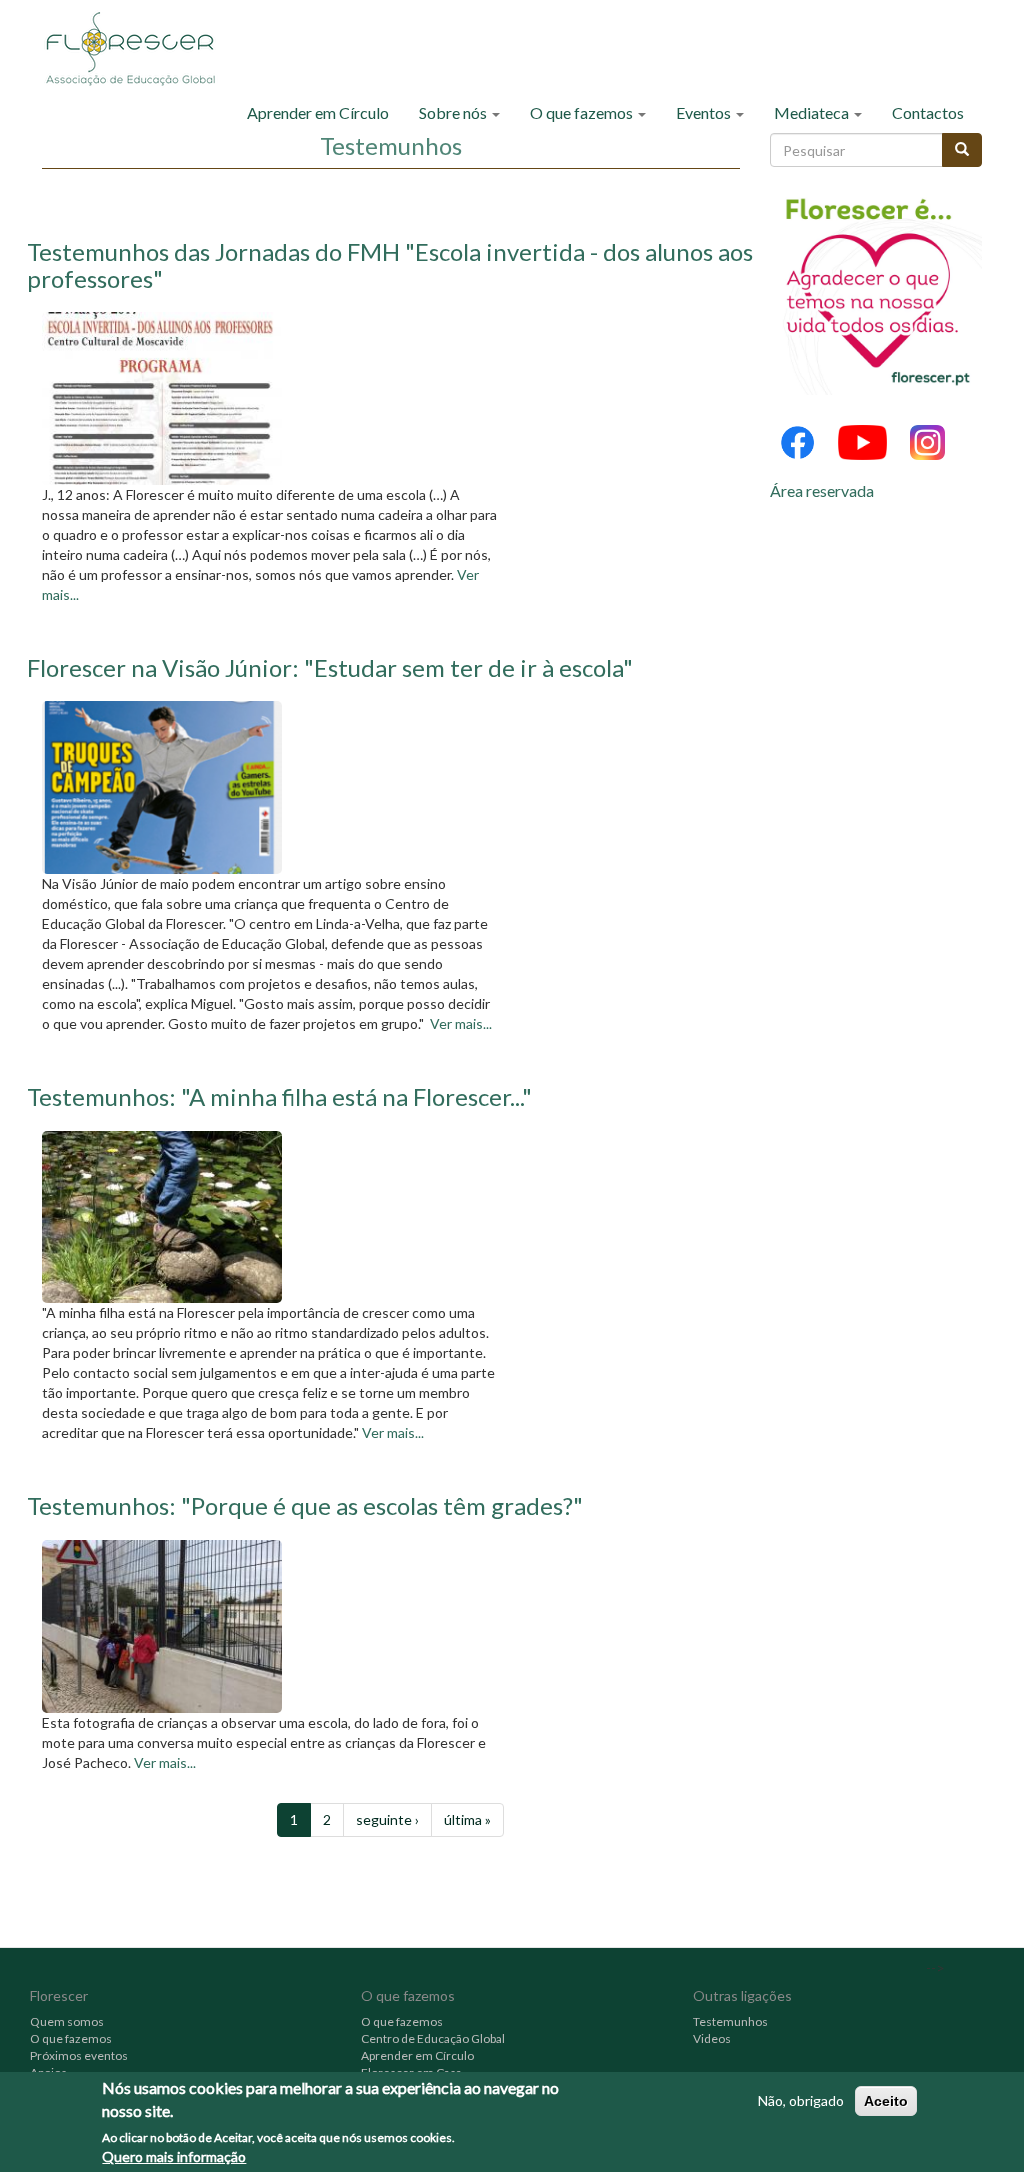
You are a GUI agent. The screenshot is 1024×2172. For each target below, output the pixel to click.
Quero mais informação (174, 2156)
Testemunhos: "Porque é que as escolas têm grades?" (305, 1505)
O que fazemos (583, 112)
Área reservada (822, 490)
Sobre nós (454, 112)
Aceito (886, 2101)
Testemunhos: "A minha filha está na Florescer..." (279, 1096)
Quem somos (67, 2021)
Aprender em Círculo (318, 112)
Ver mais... (461, 1023)
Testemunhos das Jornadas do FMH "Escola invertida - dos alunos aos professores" (390, 264)
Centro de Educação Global (433, 2038)
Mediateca (813, 112)
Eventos (705, 112)
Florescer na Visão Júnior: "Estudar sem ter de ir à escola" (330, 667)
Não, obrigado (801, 2100)
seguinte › (387, 1819)
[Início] (137, 47)
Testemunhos (730, 2021)
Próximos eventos (79, 2055)
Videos (712, 2038)
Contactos (928, 112)
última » (467, 1819)
